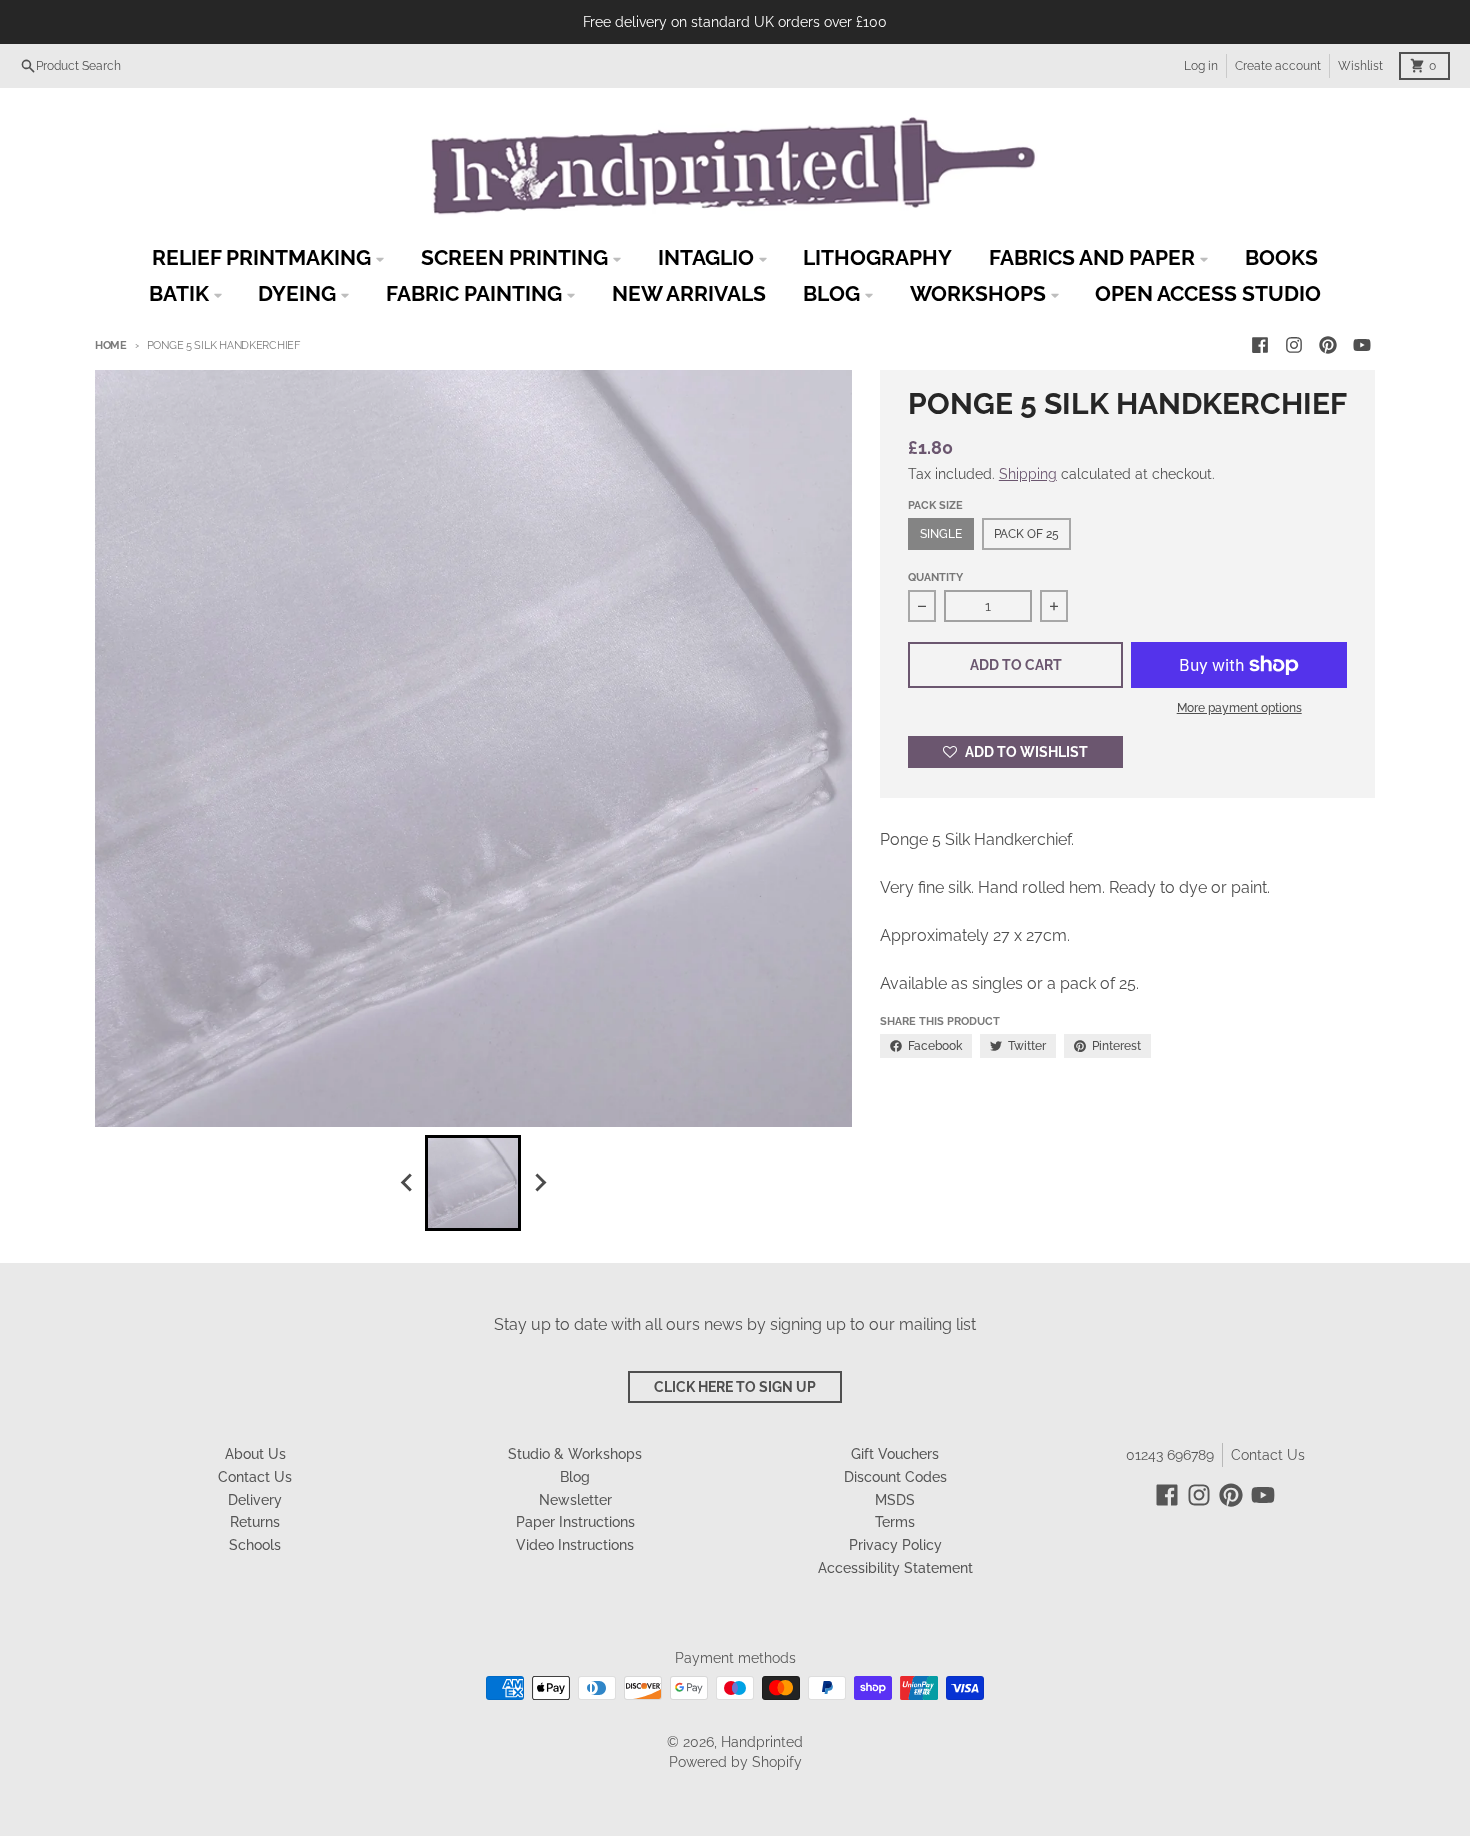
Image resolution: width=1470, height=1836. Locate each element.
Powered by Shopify (735, 1762)
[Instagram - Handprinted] (1294, 345)
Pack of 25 (1026, 534)
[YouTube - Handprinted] (1362, 345)
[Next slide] (539, 1183)
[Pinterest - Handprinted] (1328, 345)
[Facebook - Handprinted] (1260, 345)
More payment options (1239, 708)
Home (111, 345)
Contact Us (1268, 1455)
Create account (1278, 66)
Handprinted (762, 1742)
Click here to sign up (735, 1387)
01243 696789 (1170, 1455)
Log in (1201, 66)
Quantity (935, 577)
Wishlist (1360, 66)
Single (941, 534)
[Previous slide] (407, 1183)
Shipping (1028, 474)
